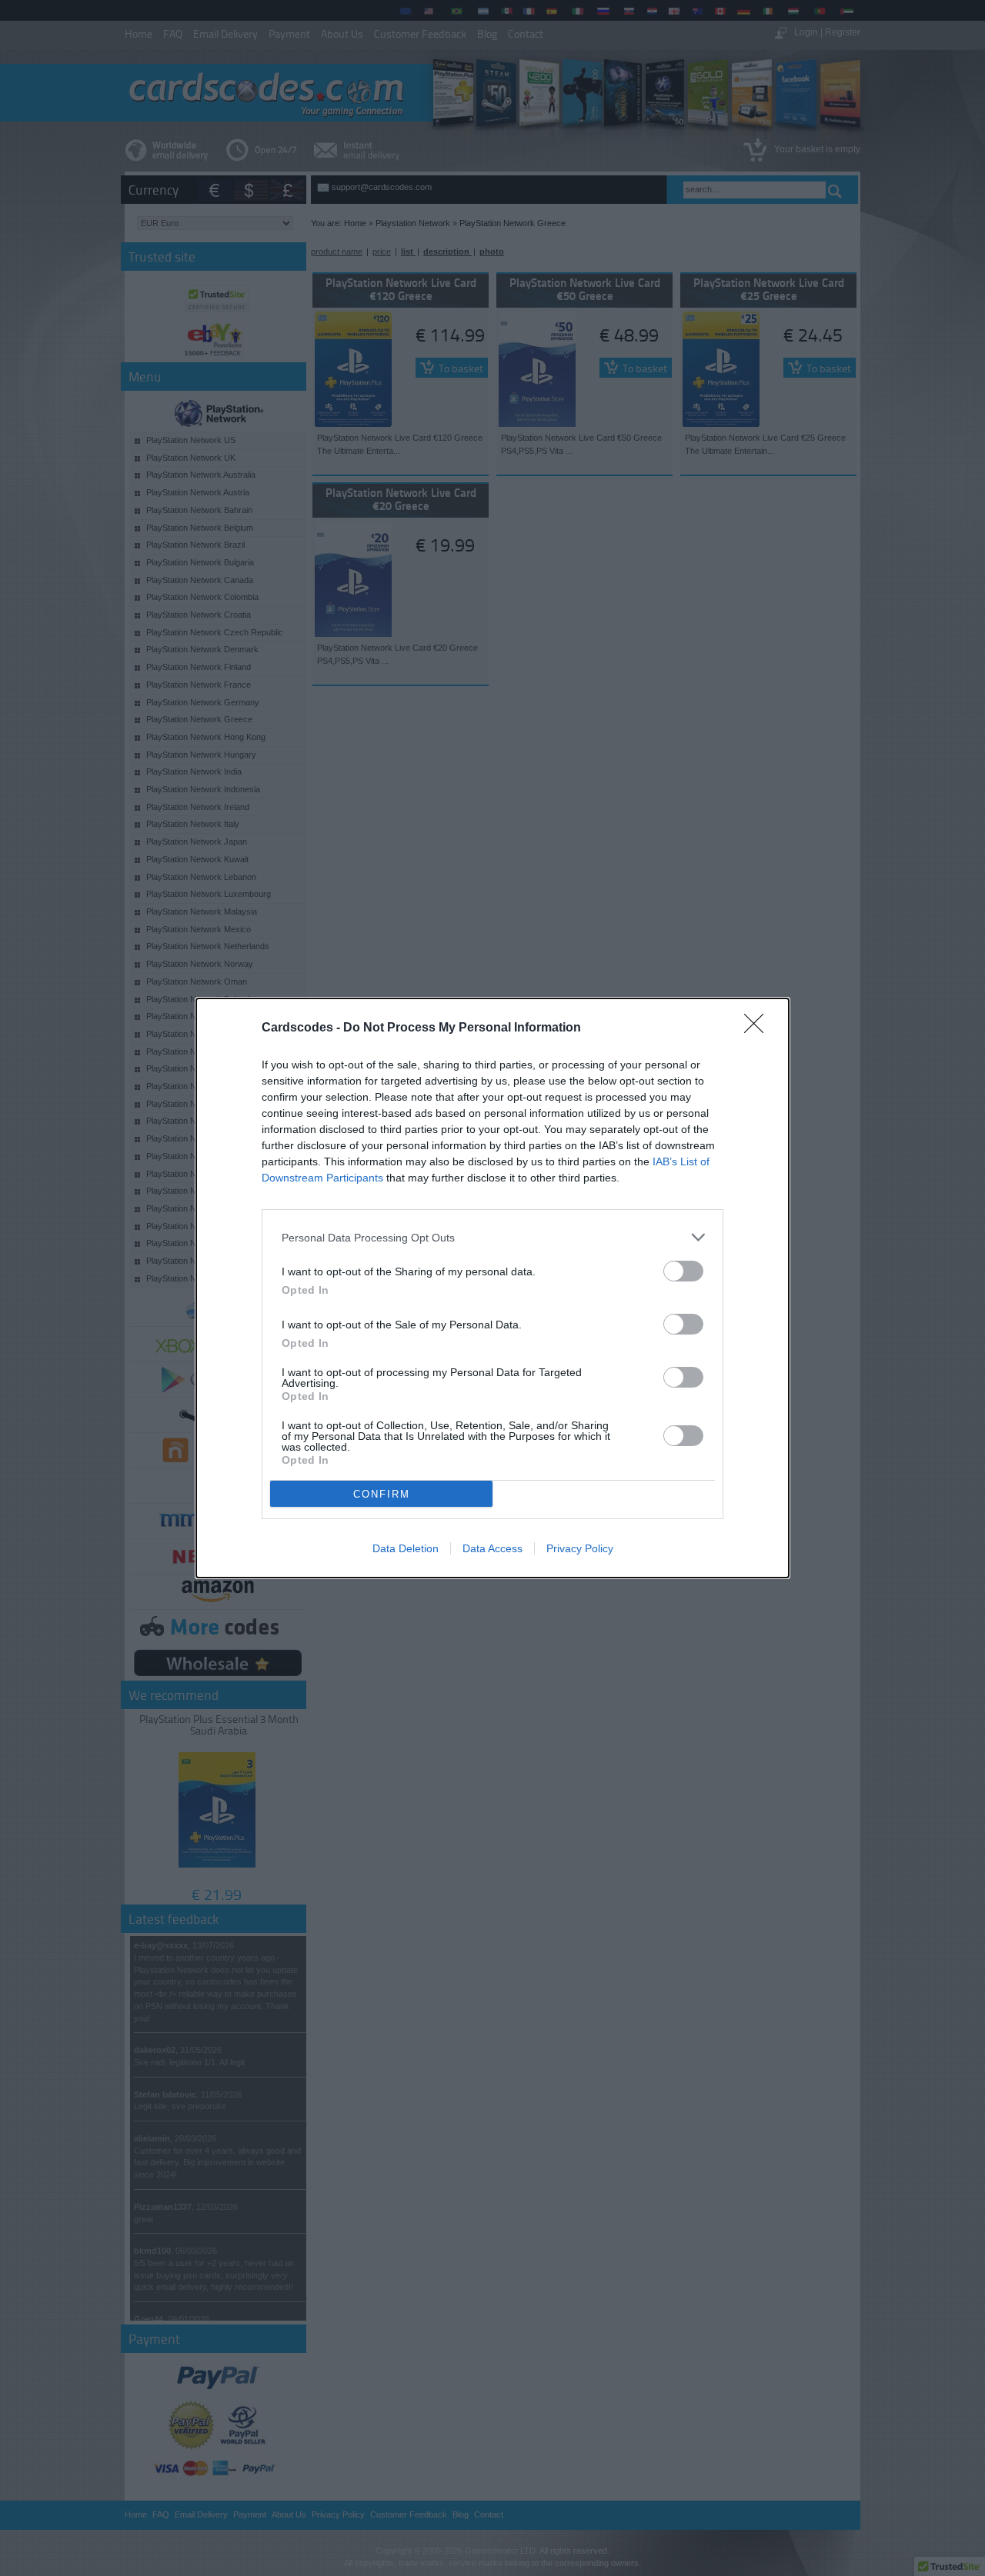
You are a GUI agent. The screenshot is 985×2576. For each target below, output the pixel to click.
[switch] (683, 1271)
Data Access (492, 1548)
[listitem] (492, 1237)
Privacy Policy (580, 1548)
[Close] (759, 1028)
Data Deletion (406, 1548)
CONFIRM (382, 1494)
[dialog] (492, 1288)
